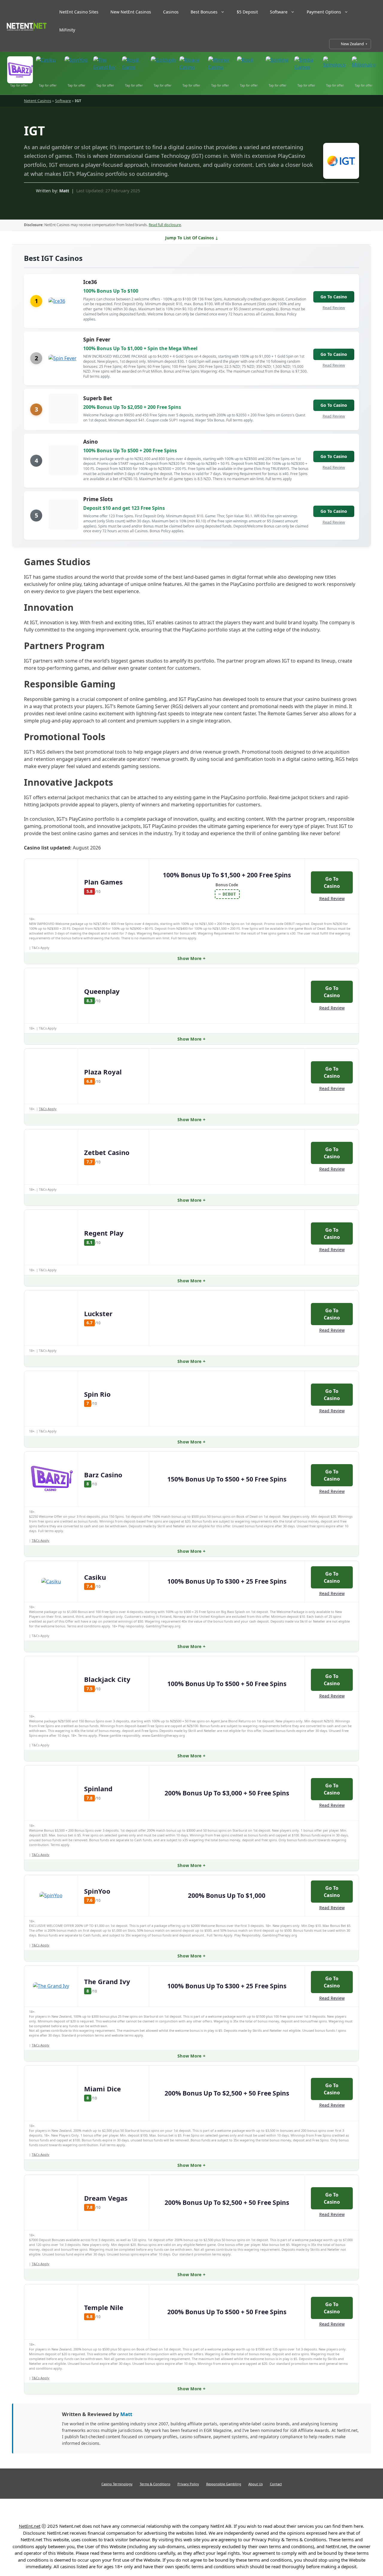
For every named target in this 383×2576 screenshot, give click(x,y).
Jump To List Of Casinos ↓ (192, 238)
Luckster (98, 1313)
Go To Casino (334, 297)
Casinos (171, 12)
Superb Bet (98, 398)
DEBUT (229, 894)
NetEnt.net (30, 2526)
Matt (64, 191)
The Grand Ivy (107, 1981)
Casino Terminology (117, 2484)
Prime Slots (98, 499)
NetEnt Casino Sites (79, 12)
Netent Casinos (38, 101)
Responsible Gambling (224, 2484)
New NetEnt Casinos (131, 12)
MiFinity (67, 30)
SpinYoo (97, 1891)
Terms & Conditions (155, 2484)
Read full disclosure (165, 225)
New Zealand (352, 44)
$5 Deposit (247, 12)
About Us (256, 2484)
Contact (276, 2484)
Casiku (95, 1577)
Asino (91, 442)
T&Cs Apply (48, 1109)
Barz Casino (103, 1475)
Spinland (98, 1789)
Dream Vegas (106, 2198)
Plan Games (103, 882)
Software (279, 12)
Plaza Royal (103, 1072)
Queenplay (102, 991)
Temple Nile (104, 2307)
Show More (190, 958)
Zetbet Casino (107, 1152)
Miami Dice (102, 2089)
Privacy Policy (188, 2484)
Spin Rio (97, 1394)
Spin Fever (97, 339)
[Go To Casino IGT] (338, 162)
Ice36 (90, 282)
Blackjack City (107, 1679)
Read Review (334, 308)
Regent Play (104, 1233)
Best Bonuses (204, 12)
